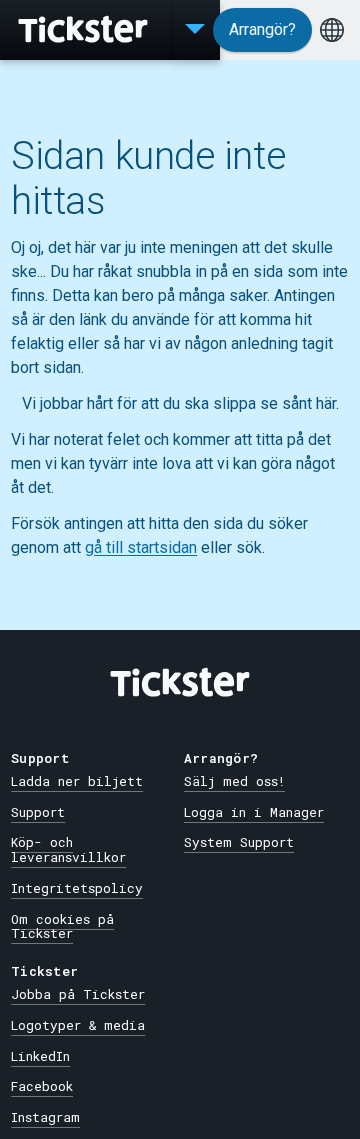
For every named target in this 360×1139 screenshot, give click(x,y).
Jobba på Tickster (78, 994)
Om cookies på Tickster (62, 926)
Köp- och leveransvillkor (68, 849)
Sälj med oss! (234, 781)
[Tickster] (85, 30)
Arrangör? (262, 29)
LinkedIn (40, 1056)
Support (38, 812)
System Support (239, 842)
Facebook (42, 1086)
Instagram (45, 1117)
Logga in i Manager (254, 812)
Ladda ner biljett (77, 781)
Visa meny (195, 30)
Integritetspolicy (77, 888)
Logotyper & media (78, 1025)
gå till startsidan (141, 547)
